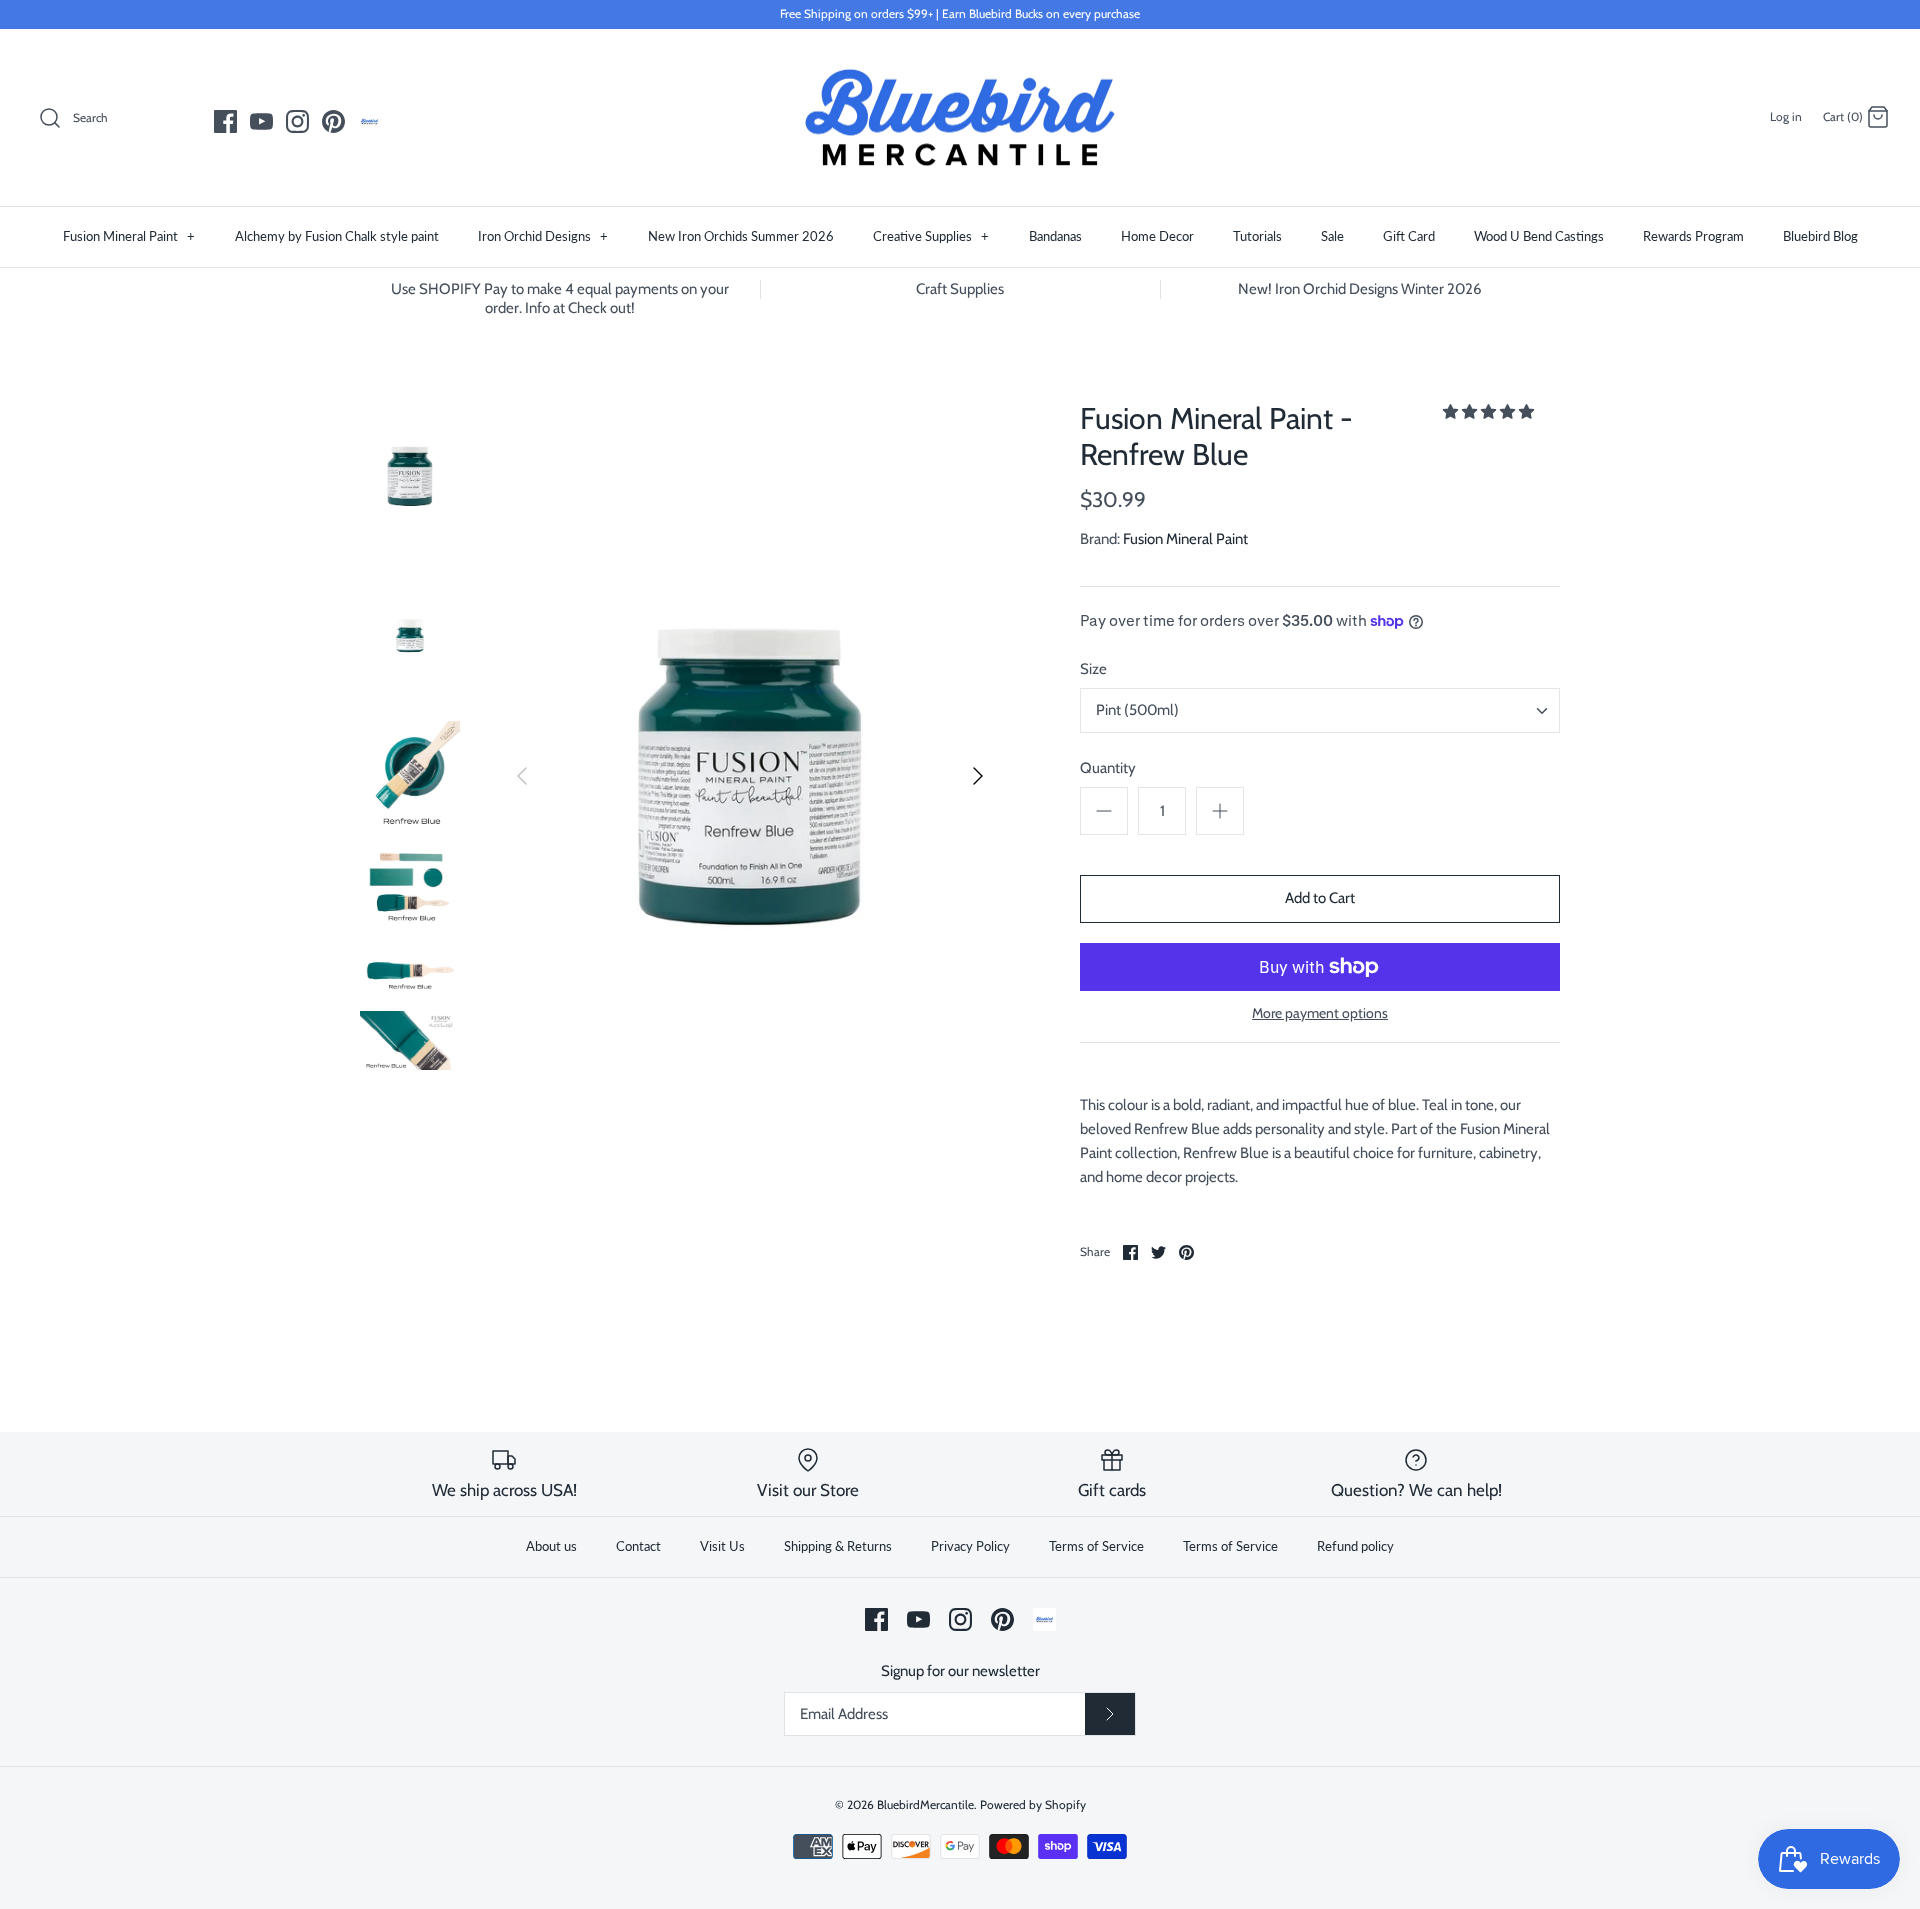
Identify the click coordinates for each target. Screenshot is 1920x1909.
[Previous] (522, 776)
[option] (750, 776)
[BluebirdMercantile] (960, 118)
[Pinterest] (333, 121)
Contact (638, 1546)
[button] (1490, 412)
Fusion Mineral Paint (129, 236)
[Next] (978, 776)
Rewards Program (1693, 236)
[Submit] (1110, 1714)
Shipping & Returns (838, 1546)
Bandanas (1055, 236)
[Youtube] (261, 121)
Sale (1332, 236)
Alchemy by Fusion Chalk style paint (337, 236)
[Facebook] (225, 121)
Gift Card (1409, 236)
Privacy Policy (970, 1546)
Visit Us (722, 1546)
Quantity (1108, 768)
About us (551, 1546)
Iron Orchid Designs (543, 236)
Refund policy (1355, 1546)
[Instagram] (297, 121)
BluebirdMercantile (925, 1804)
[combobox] (1320, 710)
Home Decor (1157, 236)
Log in (1786, 116)
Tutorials (1257, 236)
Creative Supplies (931, 236)
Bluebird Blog (1820, 236)
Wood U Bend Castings (1539, 236)
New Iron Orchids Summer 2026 (741, 236)
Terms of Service (1096, 1546)
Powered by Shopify (1033, 1804)
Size (1093, 669)
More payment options (1320, 1013)
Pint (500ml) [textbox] (1137, 710)
